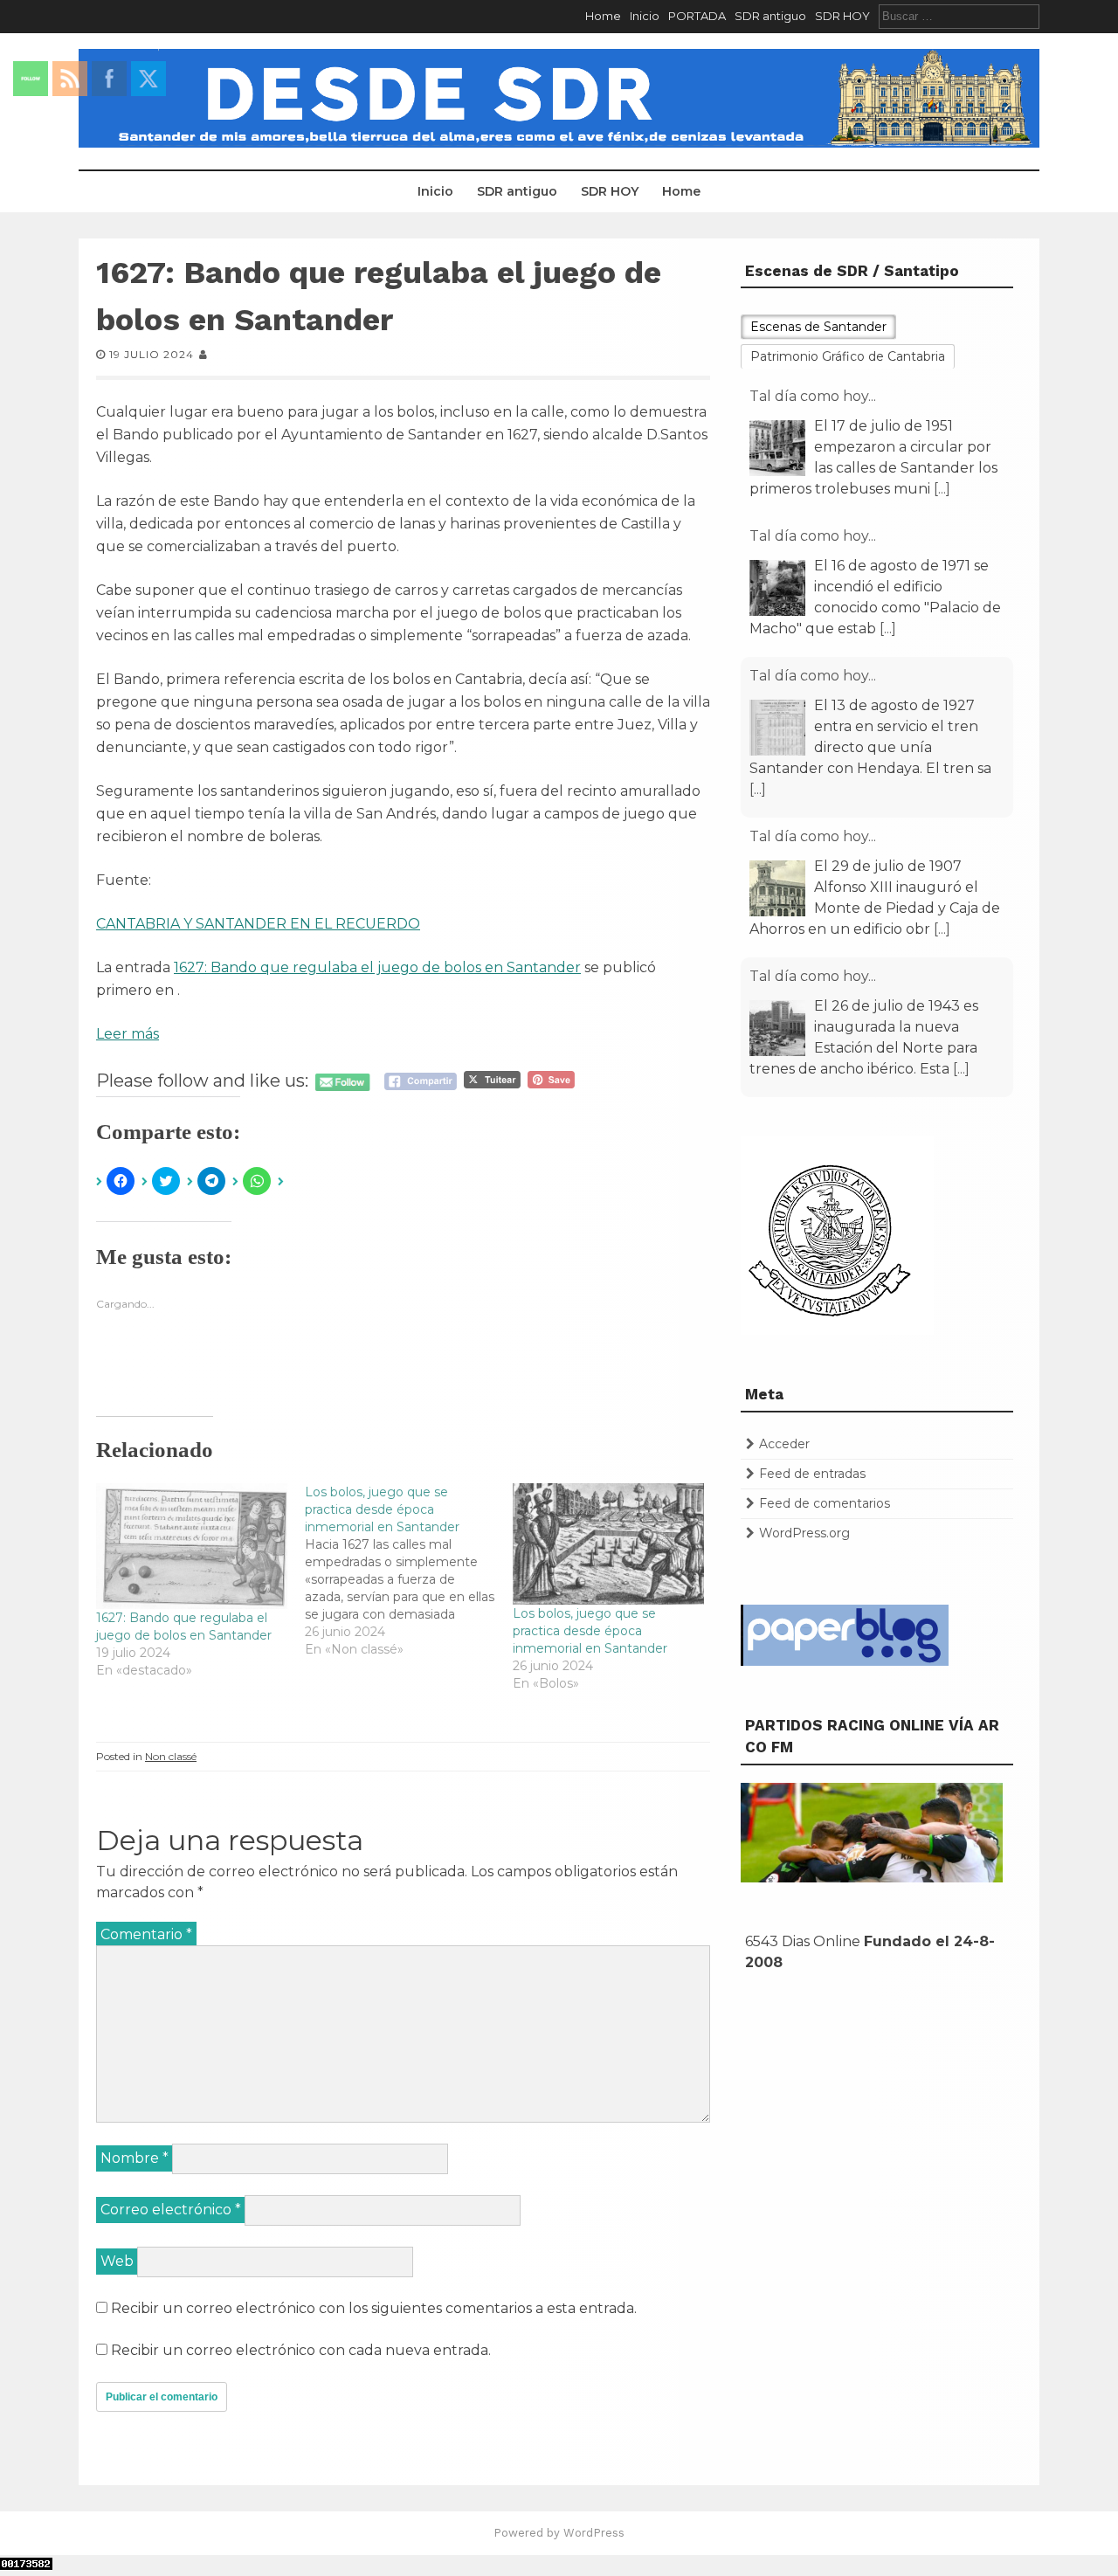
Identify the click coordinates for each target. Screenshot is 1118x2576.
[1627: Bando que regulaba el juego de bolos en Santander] (192, 1546)
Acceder (784, 1444)
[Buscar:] (959, 16)
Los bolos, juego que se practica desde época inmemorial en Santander (590, 1631)
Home (603, 16)
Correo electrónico (171, 2210)
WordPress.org (804, 1533)
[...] (942, 489)
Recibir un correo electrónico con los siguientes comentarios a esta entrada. (374, 2308)
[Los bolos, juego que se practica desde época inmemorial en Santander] (409, 1571)
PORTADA (697, 16)
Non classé (171, 1756)
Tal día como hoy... (813, 396)
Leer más (128, 1034)
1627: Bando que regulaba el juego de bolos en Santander (377, 967)
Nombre (135, 2158)
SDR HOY (842, 16)
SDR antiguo (770, 16)
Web (117, 2261)
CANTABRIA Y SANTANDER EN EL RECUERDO (258, 924)
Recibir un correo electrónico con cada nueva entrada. (301, 2350)
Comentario (146, 1934)
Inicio (645, 16)
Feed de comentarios (825, 1503)
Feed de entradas (812, 1474)
